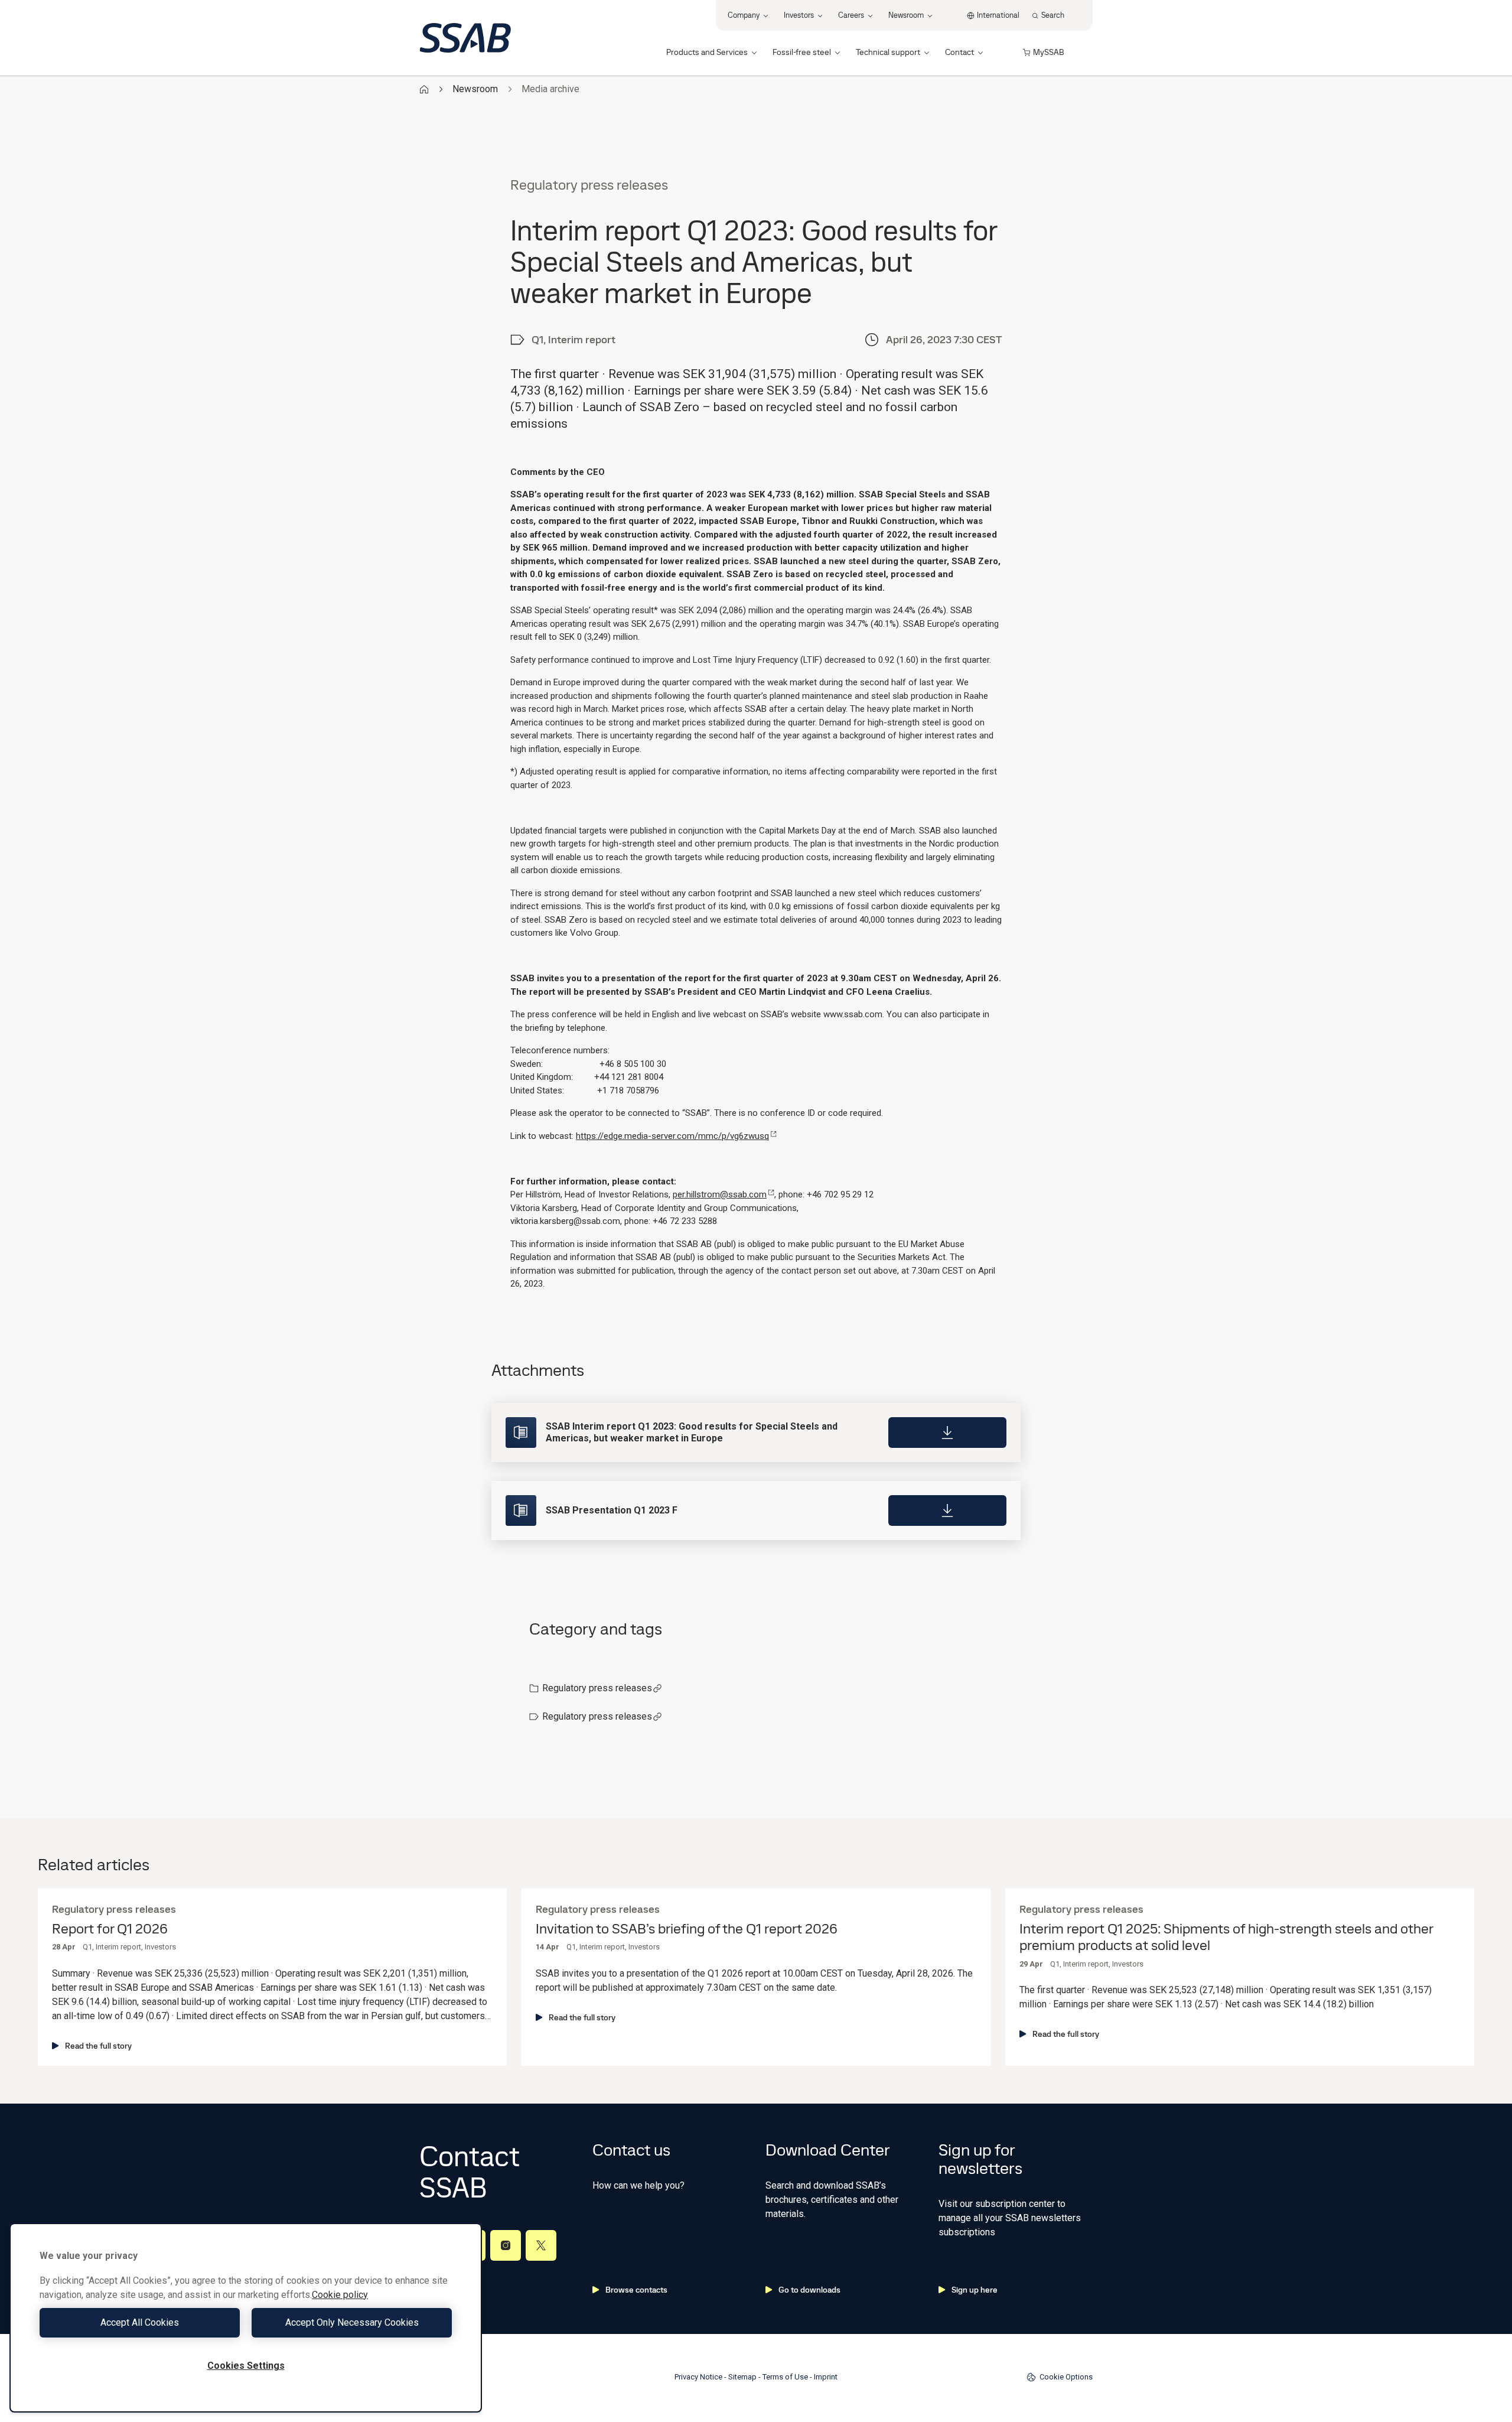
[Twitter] (541, 2245)
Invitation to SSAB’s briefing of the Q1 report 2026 (687, 1929)
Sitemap (742, 2377)
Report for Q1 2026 (110, 1929)
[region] (246, 2318)
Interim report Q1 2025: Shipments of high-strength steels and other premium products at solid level (1226, 1938)
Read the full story (98, 2046)
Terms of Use (785, 2377)
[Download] (947, 1433)
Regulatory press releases (597, 1688)
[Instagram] (506, 2245)
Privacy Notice (698, 2377)
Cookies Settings (246, 2366)
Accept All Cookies (140, 2322)
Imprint (826, 2377)
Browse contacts (636, 2290)
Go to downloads (809, 2290)
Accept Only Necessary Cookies (352, 2322)
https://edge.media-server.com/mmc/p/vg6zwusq (672, 1136)
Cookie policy (340, 2295)
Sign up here (975, 2290)
